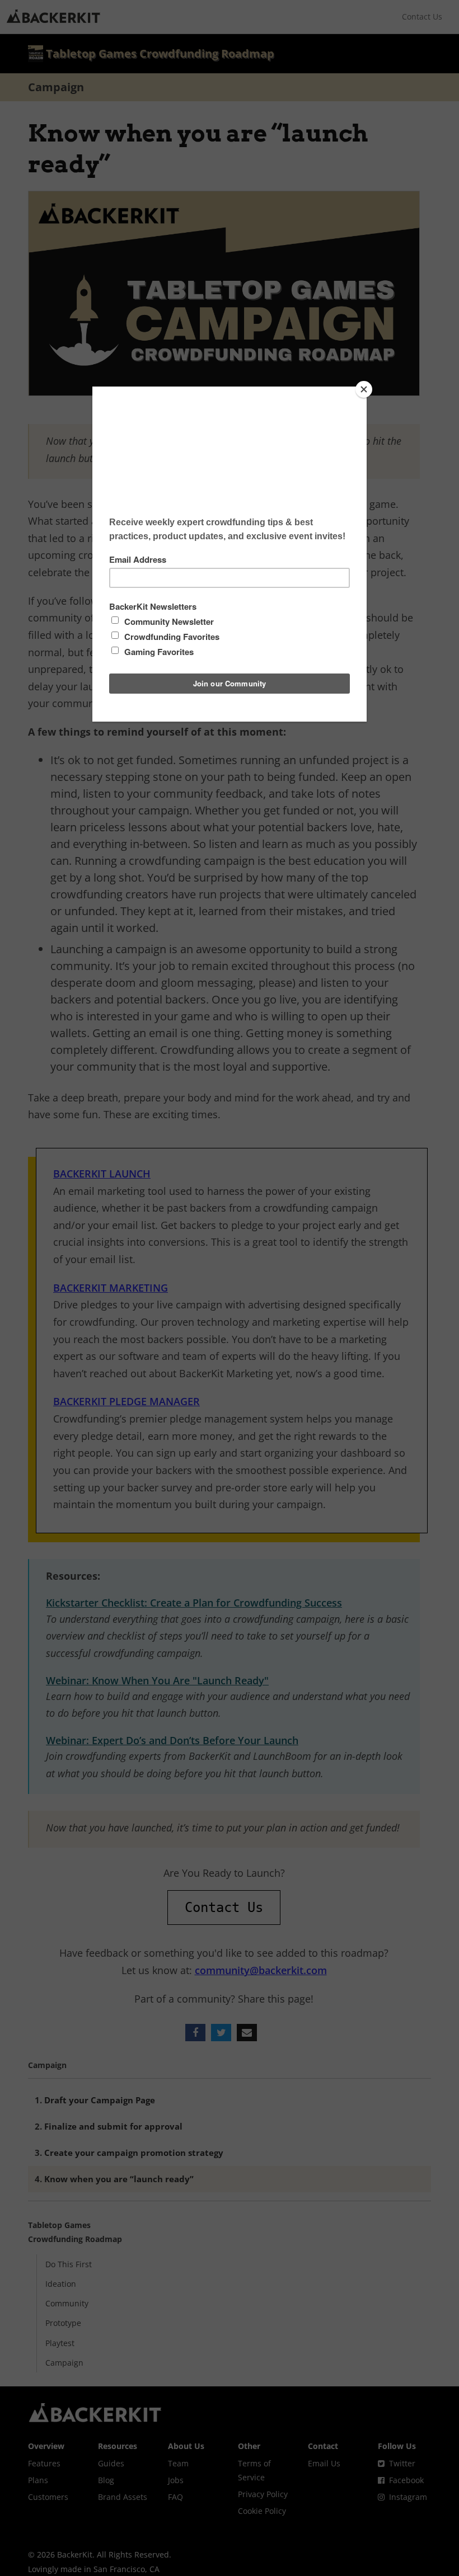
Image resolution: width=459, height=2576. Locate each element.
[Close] (364, 389)
